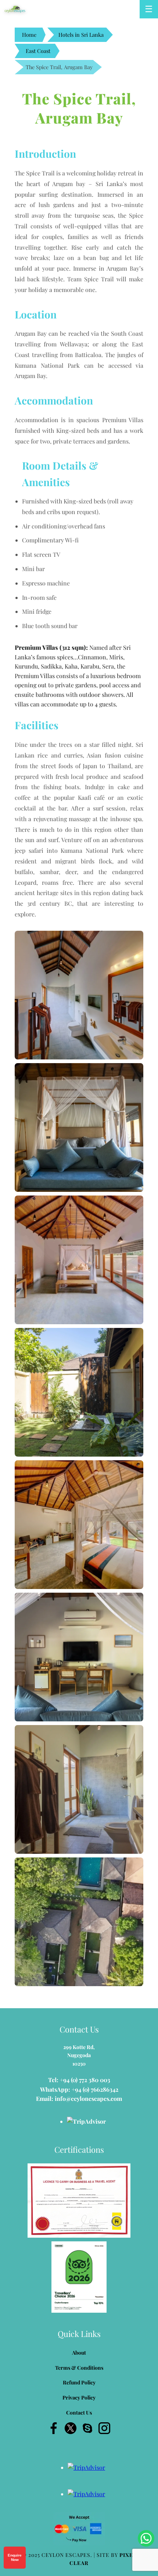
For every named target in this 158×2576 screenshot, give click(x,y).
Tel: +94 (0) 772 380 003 (79, 2080)
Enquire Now (15, 2557)
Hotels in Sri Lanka (81, 35)
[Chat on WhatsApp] (146, 2538)
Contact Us (79, 2413)
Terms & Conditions (79, 2368)
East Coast (38, 51)
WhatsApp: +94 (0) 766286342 (79, 2089)
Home (29, 35)
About (79, 2353)
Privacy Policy (79, 2397)
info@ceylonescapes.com (88, 2098)
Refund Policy (79, 2382)
